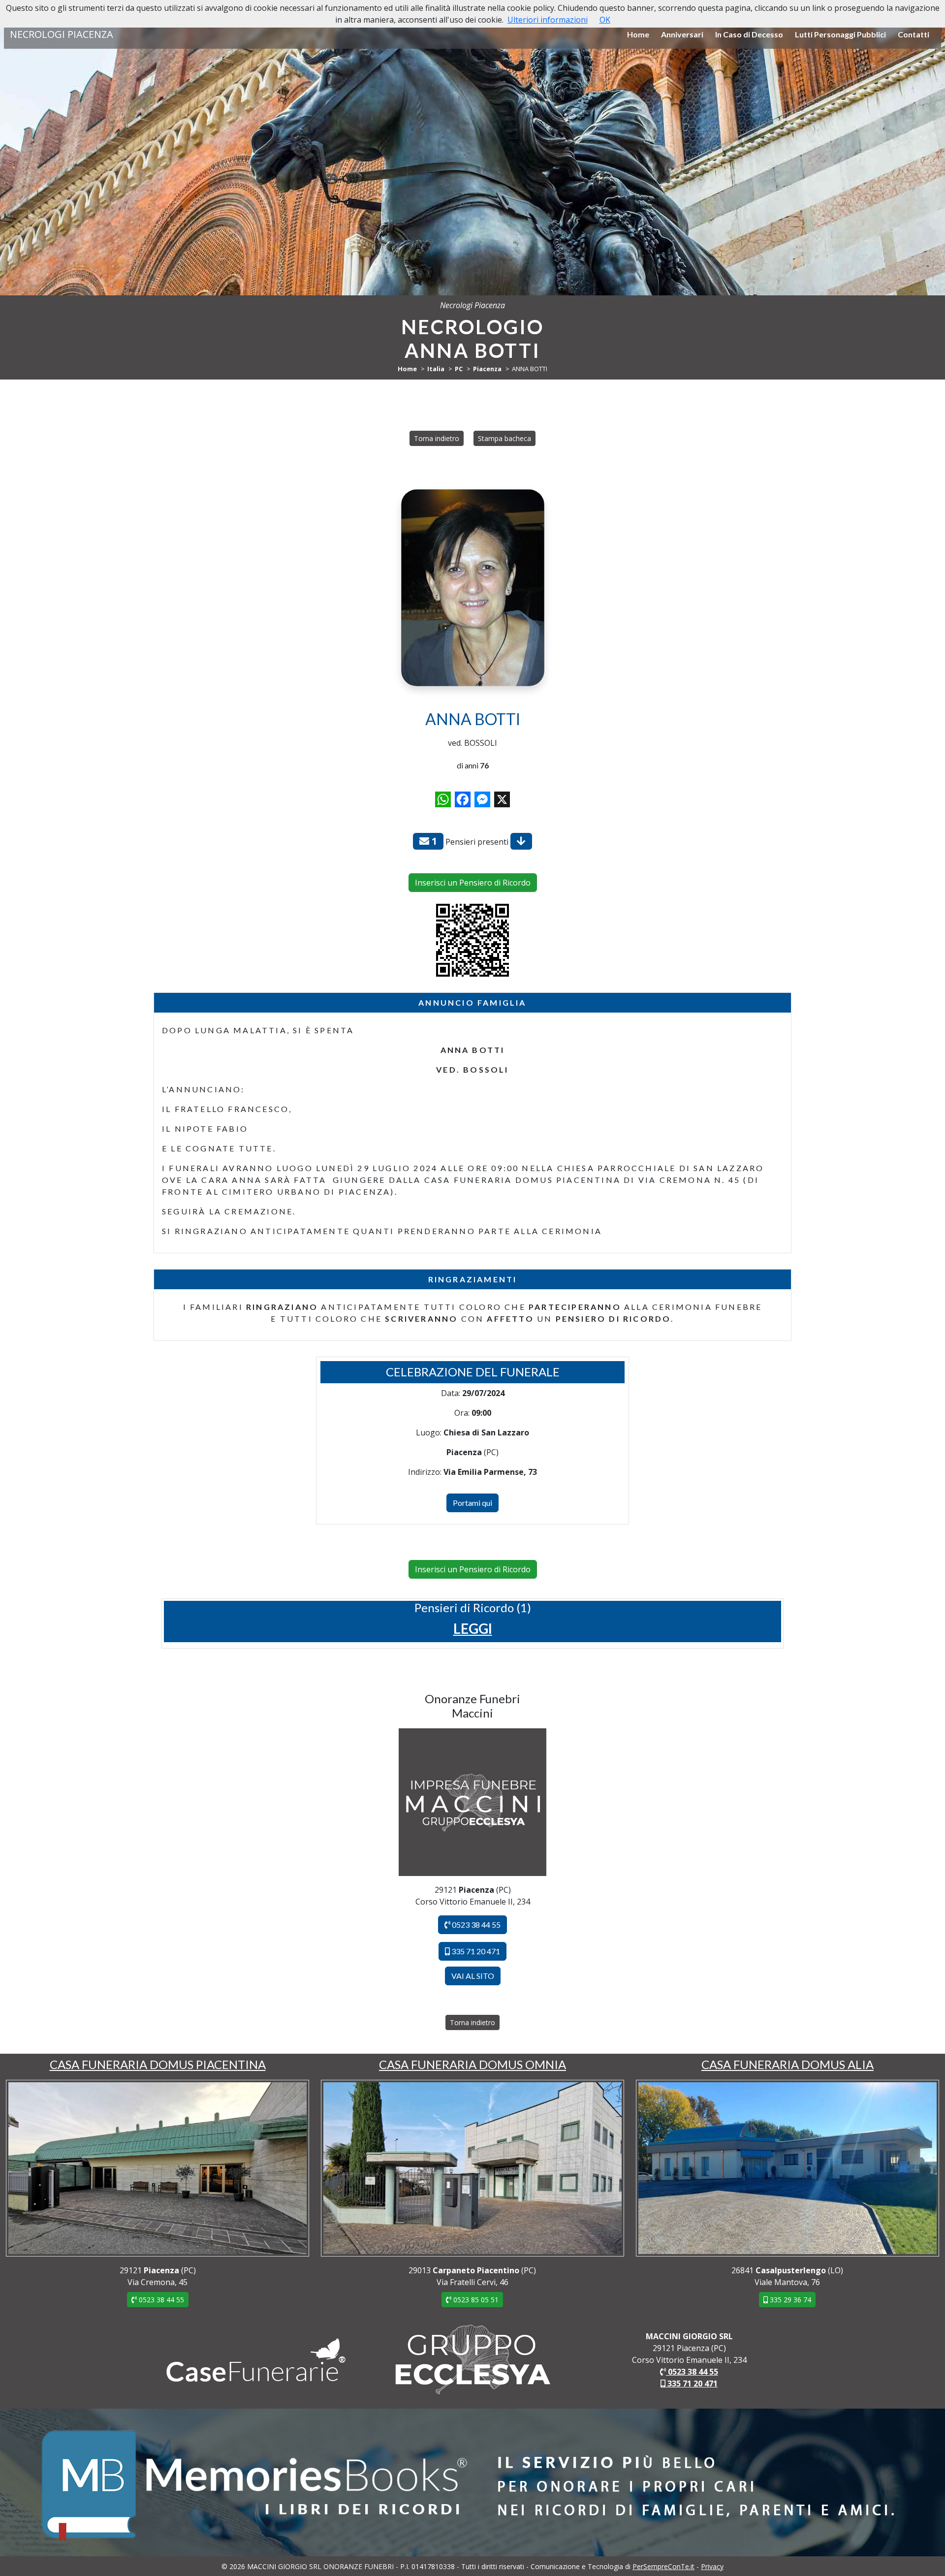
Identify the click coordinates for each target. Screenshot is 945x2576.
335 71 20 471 (475, 1951)
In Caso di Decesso (749, 34)
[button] (473, 1628)
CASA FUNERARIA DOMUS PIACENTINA (158, 2064)
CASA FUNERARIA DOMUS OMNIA (472, 2064)
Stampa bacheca (504, 438)
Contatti (913, 34)
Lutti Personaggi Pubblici (840, 34)
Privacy (712, 2566)
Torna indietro (437, 438)
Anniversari (682, 34)
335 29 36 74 (789, 2300)
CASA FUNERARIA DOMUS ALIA (787, 2064)
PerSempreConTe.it (663, 2566)
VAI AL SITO (473, 1976)
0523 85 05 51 (475, 2300)
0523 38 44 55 (475, 1924)
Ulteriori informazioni (548, 20)
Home (638, 34)
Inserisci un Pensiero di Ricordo (473, 883)
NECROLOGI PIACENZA (62, 34)
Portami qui (472, 1503)
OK (605, 20)
